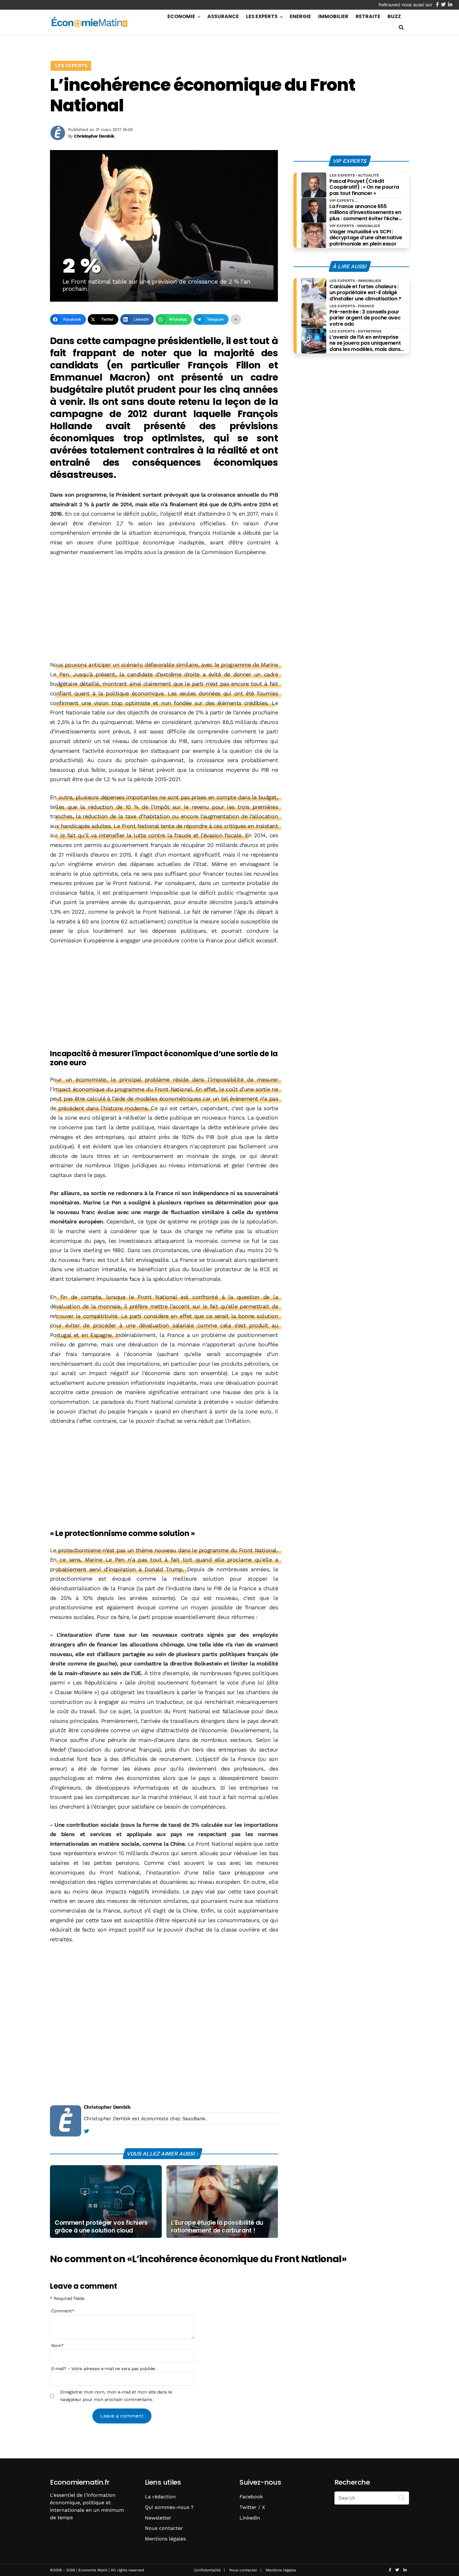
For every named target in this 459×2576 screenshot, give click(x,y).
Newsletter (158, 2518)
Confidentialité (207, 2570)
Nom (57, 2345)
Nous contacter (164, 2528)
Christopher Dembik (107, 2107)
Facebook (251, 2497)
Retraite (368, 16)
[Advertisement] (164, 609)
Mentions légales (165, 2539)
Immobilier (333, 16)
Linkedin (250, 2518)
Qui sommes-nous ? (169, 2507)
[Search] (402, 2497)
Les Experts (262, 16)
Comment (63, 2311)
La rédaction (160, 2497)
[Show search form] (401, 28)
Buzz (394, 16)
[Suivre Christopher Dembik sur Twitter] (86, 2131)
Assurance (223, 16)
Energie (300, 16)
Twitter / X (252, 2507)
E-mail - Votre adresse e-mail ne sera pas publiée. (104, 2369)
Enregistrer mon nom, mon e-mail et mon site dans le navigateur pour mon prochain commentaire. (116, 2396)
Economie (181, 16)
